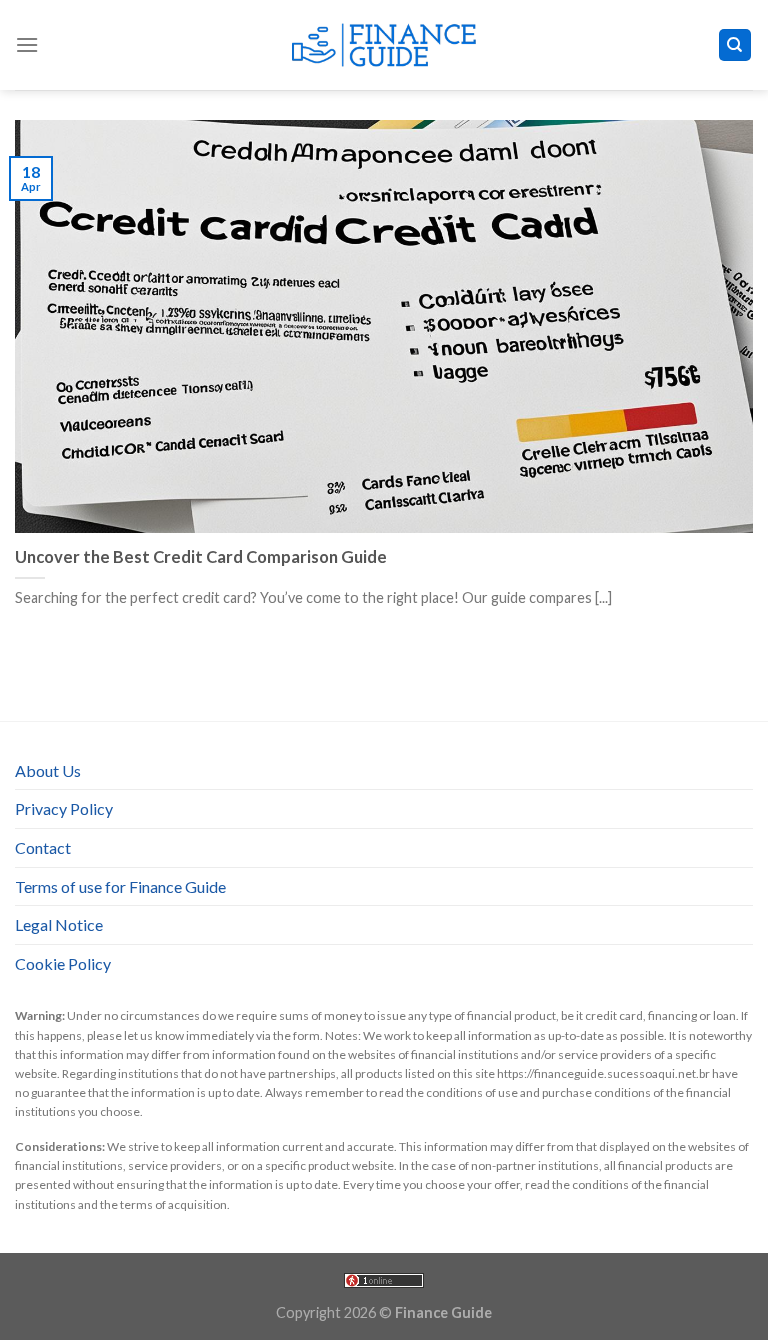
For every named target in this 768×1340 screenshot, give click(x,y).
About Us (48, 770)
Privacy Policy (64, 808)
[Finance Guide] (384, 45)
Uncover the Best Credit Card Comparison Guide (201, 557)
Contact (43, 847)
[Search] (735, 45)
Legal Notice (59, 924)
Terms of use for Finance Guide (120, 886)
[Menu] (27, 44)
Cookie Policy (63, 963)
